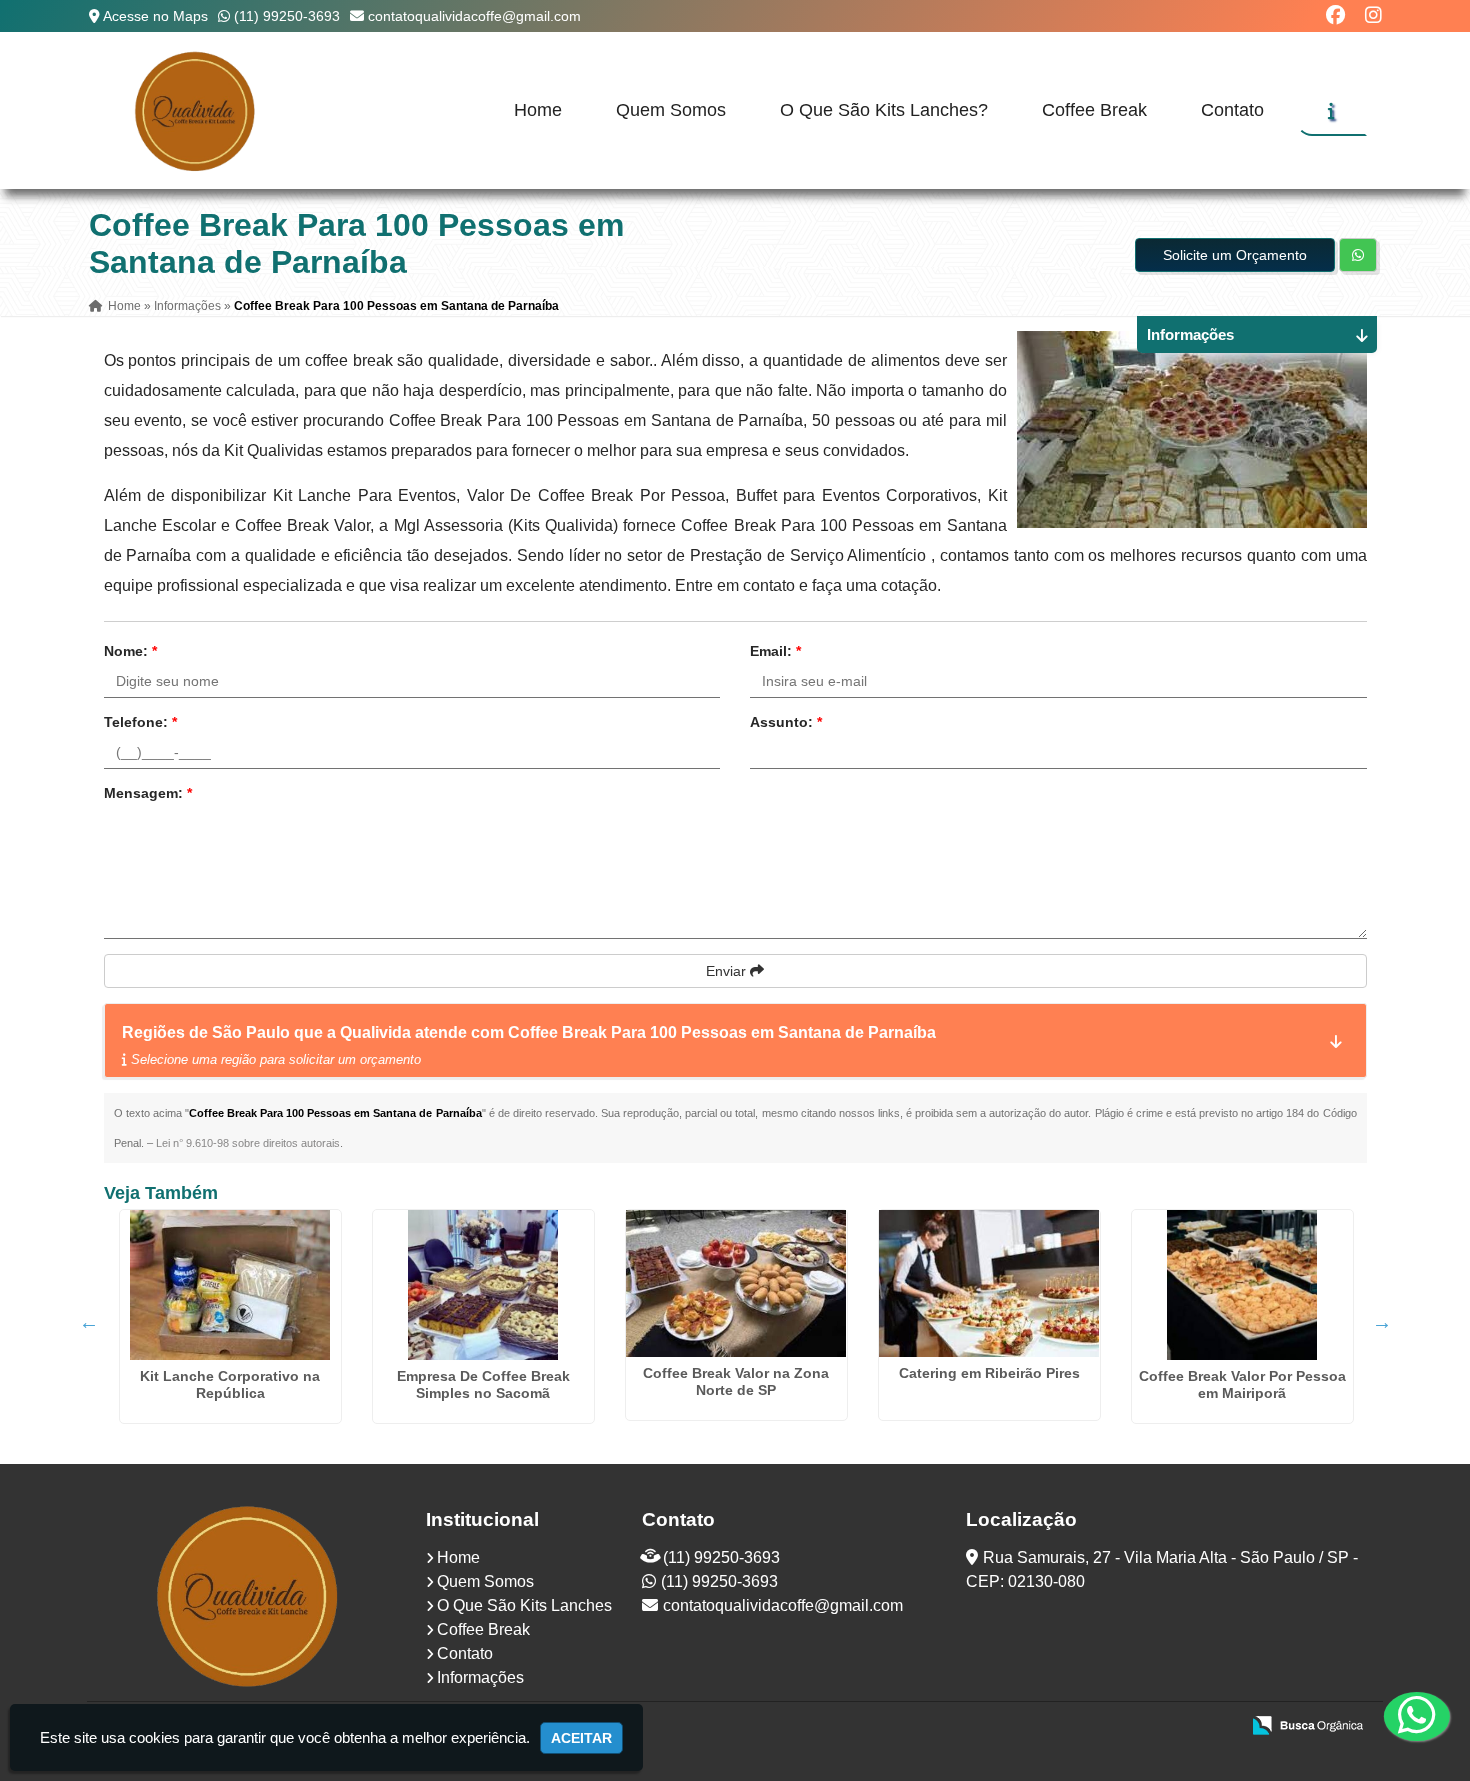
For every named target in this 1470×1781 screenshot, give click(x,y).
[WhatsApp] (1400, 1716)
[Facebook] (1335, 15)
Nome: (130, 651)
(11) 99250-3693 (287, 16)
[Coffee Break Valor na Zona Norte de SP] (736, 1283)
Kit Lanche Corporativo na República (230, 1384)
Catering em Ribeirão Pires (989, 1373)
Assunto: (786, 722)
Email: (775, 651)
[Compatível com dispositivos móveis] (1215, 1727)
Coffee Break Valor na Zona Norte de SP (736, 1381)
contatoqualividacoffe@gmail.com (474, 16)
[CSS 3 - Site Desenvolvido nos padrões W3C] (1146, 1727)
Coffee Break (1094, 110)
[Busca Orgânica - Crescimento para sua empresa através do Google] (1307, 1723)
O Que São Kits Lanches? (884, 110)
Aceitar (581, 1738)
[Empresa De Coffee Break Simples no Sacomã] (483, 1285)
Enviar (728, 971)
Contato (1232, 110)
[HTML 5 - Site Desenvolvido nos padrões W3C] (1077, 1727)
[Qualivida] (249, 1595)
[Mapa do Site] (1025, 1727)
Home (538, 110)
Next (1382, 1322)
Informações (480, 1677)
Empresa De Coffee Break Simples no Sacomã (483, 1384)
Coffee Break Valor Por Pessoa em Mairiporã (1242, 1384)
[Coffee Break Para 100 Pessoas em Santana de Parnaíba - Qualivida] (197, 110)
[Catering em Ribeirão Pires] (989, 1283)
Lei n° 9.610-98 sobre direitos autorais (248, 1143)
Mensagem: (148, 793)
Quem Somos (671, 110)
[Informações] (1331, 111)
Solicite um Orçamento (1235, 255)
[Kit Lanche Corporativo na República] (230, 1285)
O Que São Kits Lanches (524, 1605)
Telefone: (140, 722)
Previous (89, 1322)
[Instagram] (1373, 15)
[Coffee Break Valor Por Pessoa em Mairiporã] (1242, 1285)
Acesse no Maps (155, 16)
